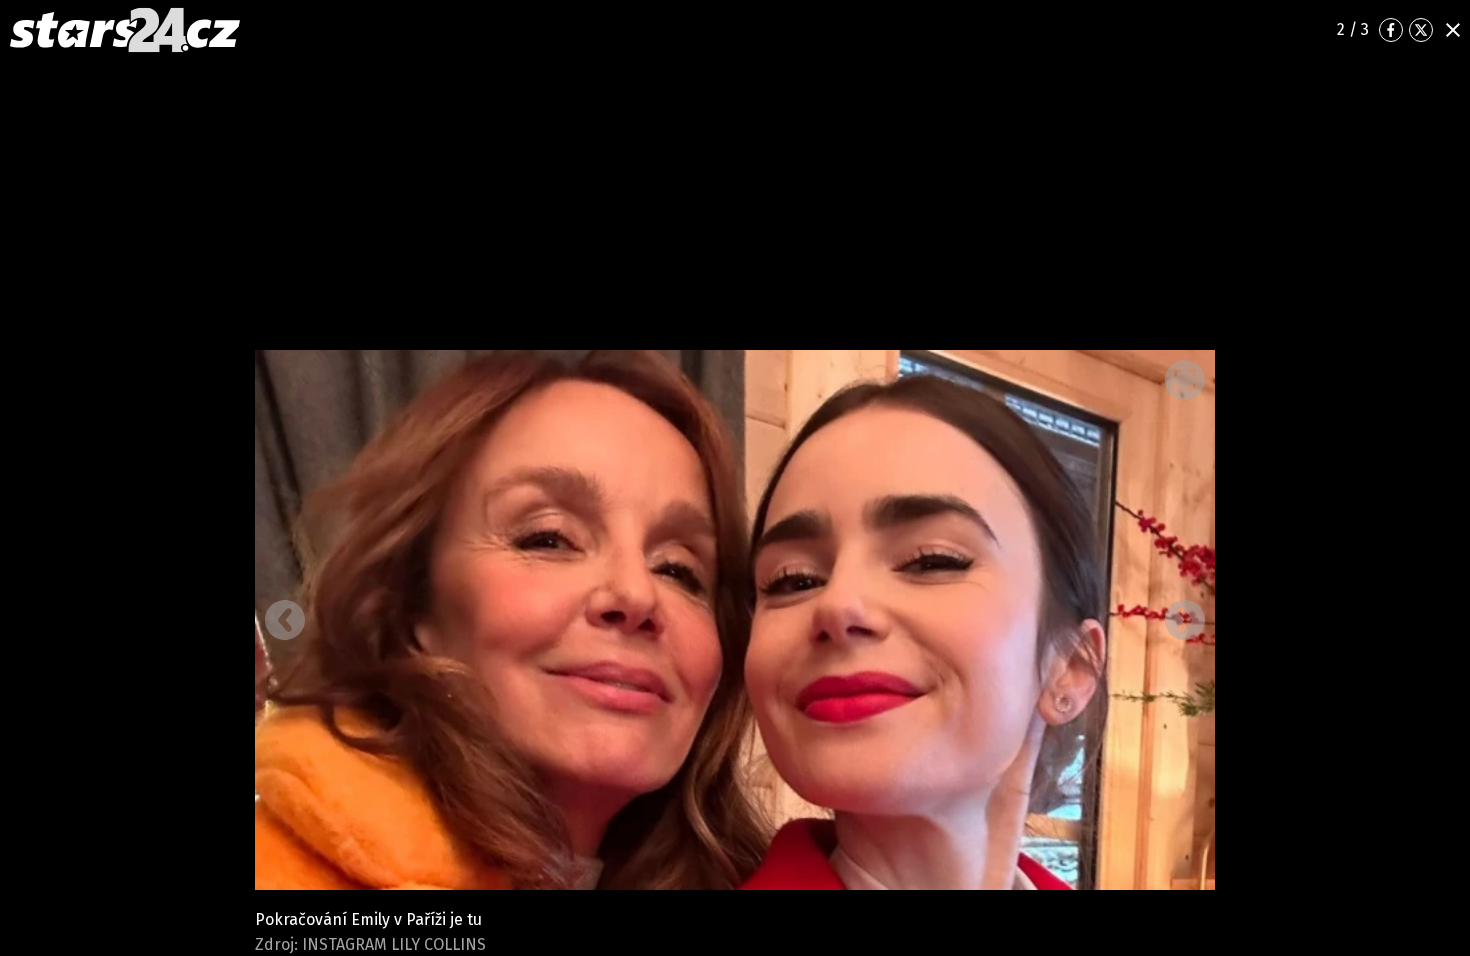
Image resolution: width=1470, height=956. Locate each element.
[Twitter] (1421, 30)
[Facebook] (1391, 30)
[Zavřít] (1453, 30)
